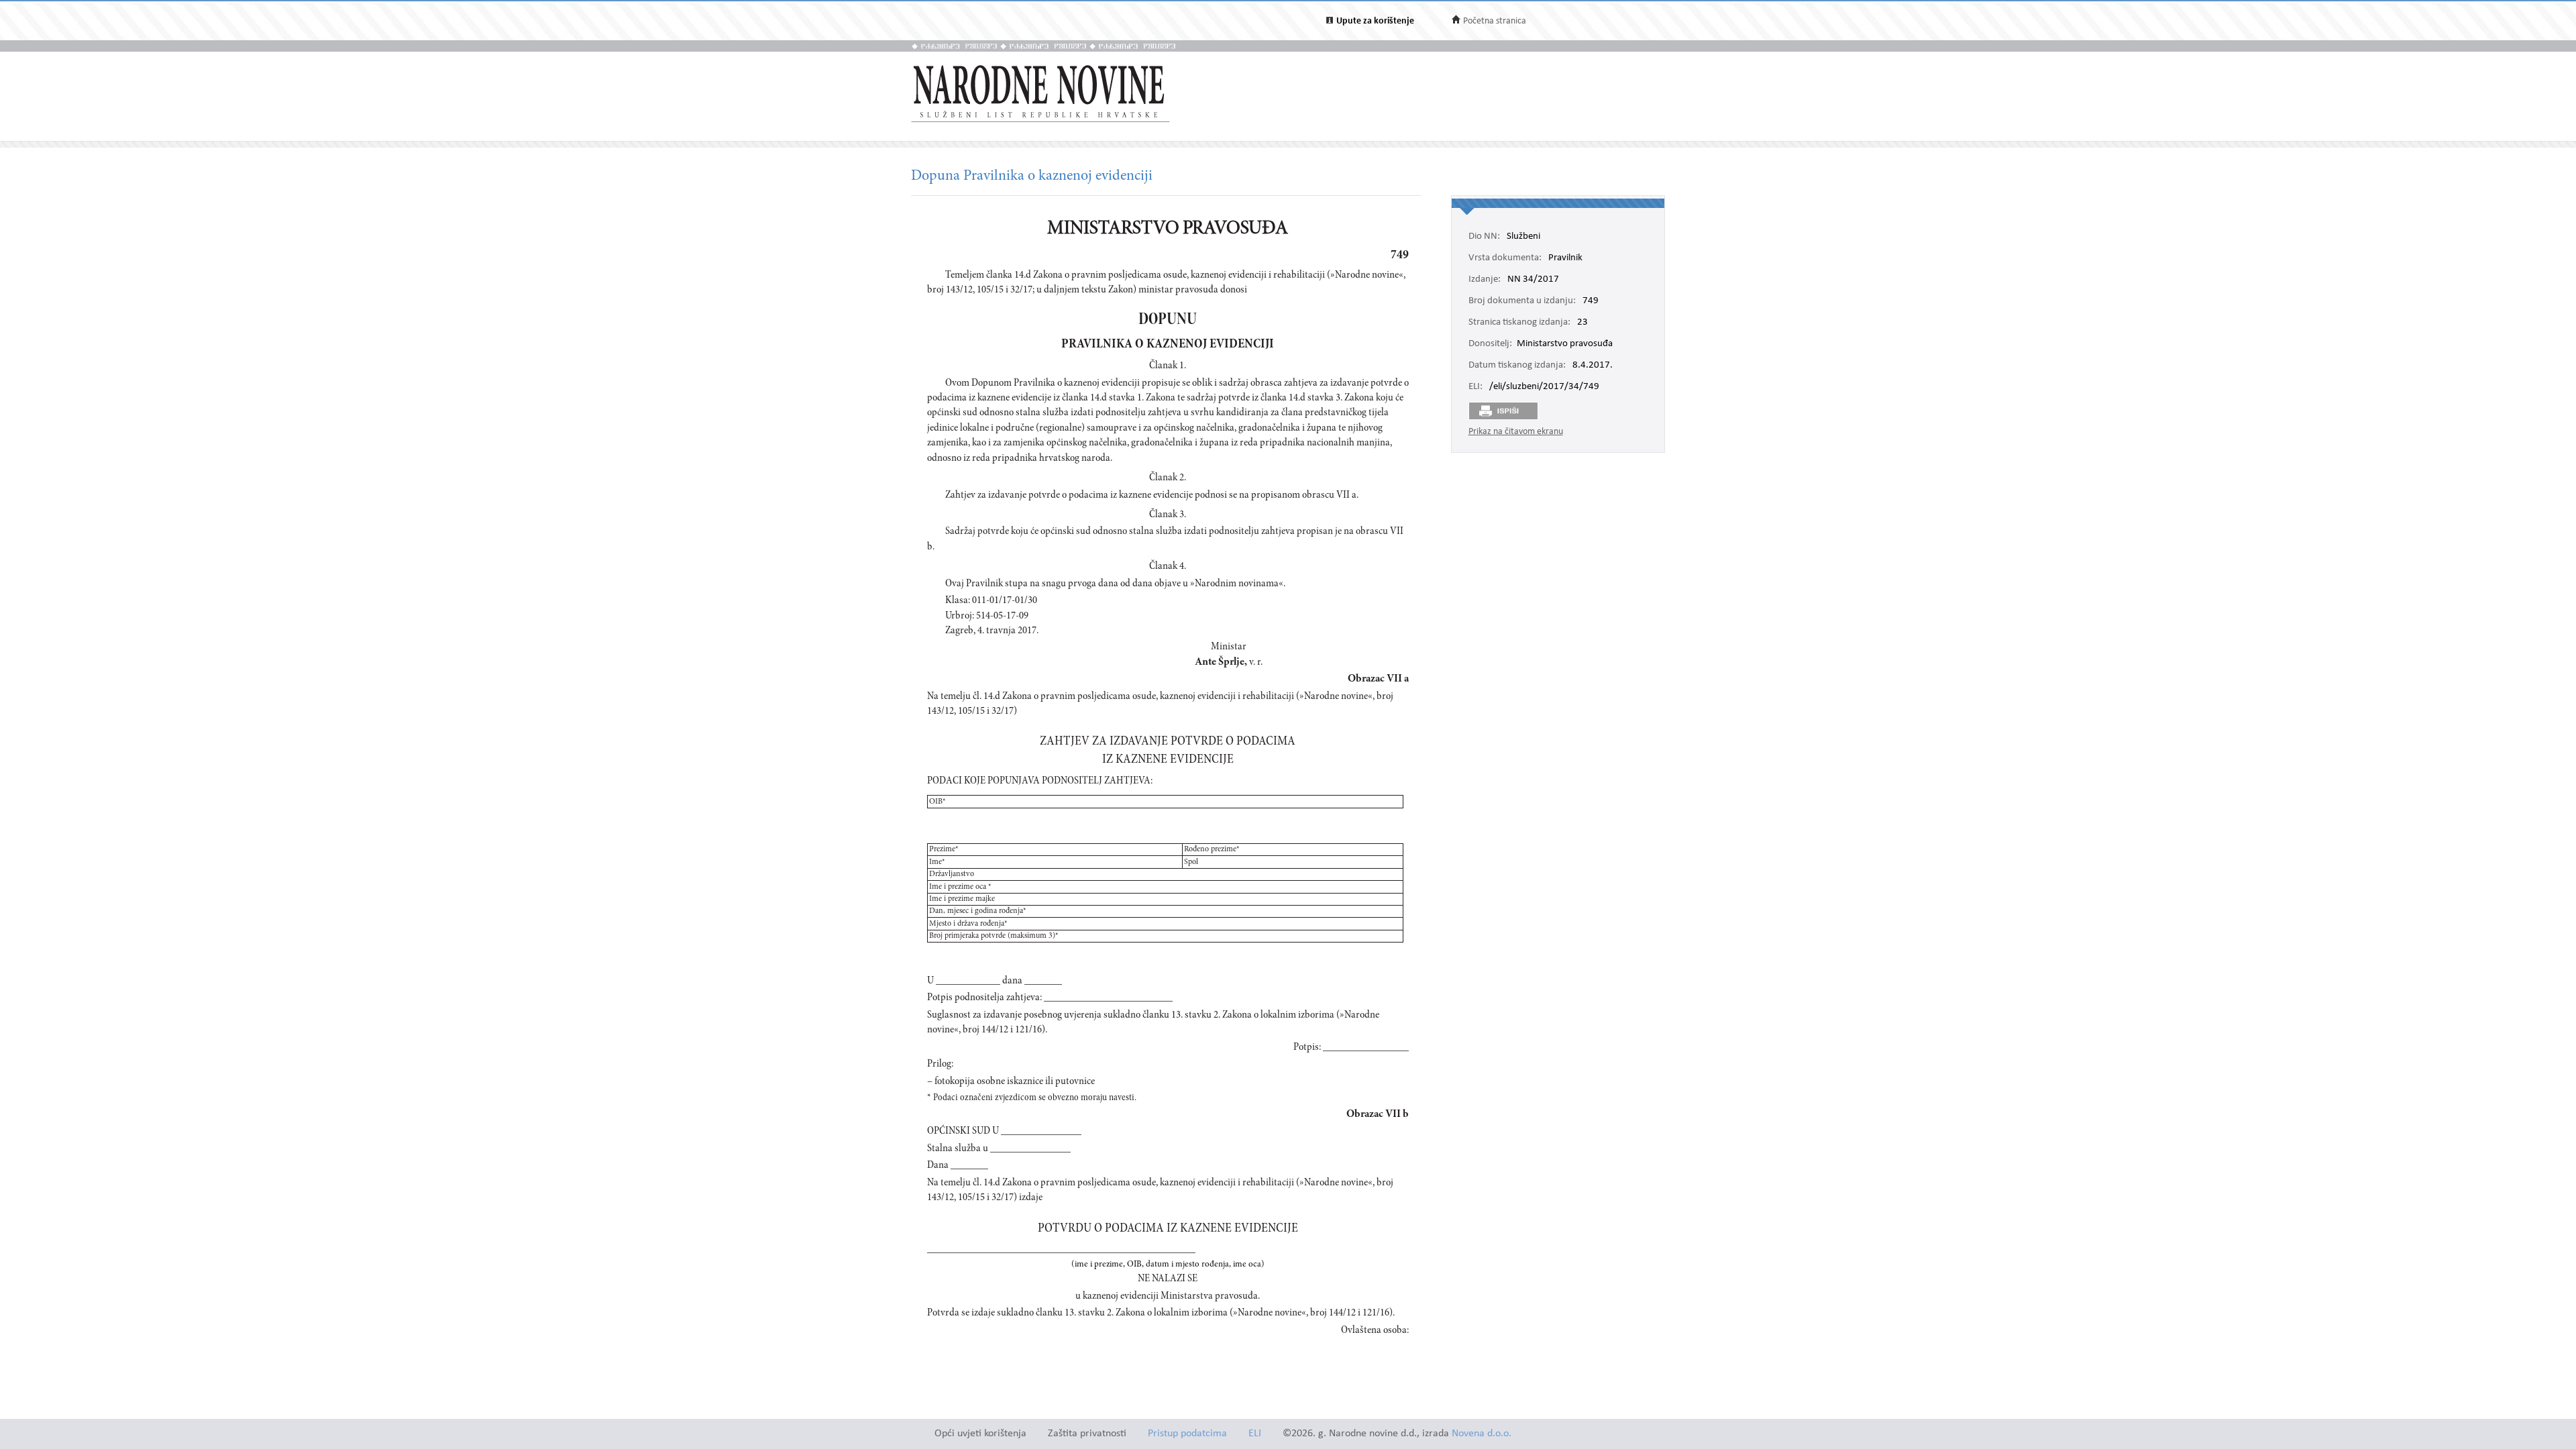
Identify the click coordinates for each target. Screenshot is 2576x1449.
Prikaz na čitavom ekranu (1516, 432)
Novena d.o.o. (1482, 1434)
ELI (1255, 1434)
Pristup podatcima (1187, 1434)
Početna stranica (1495, 21)
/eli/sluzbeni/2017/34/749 (1544, 387)
